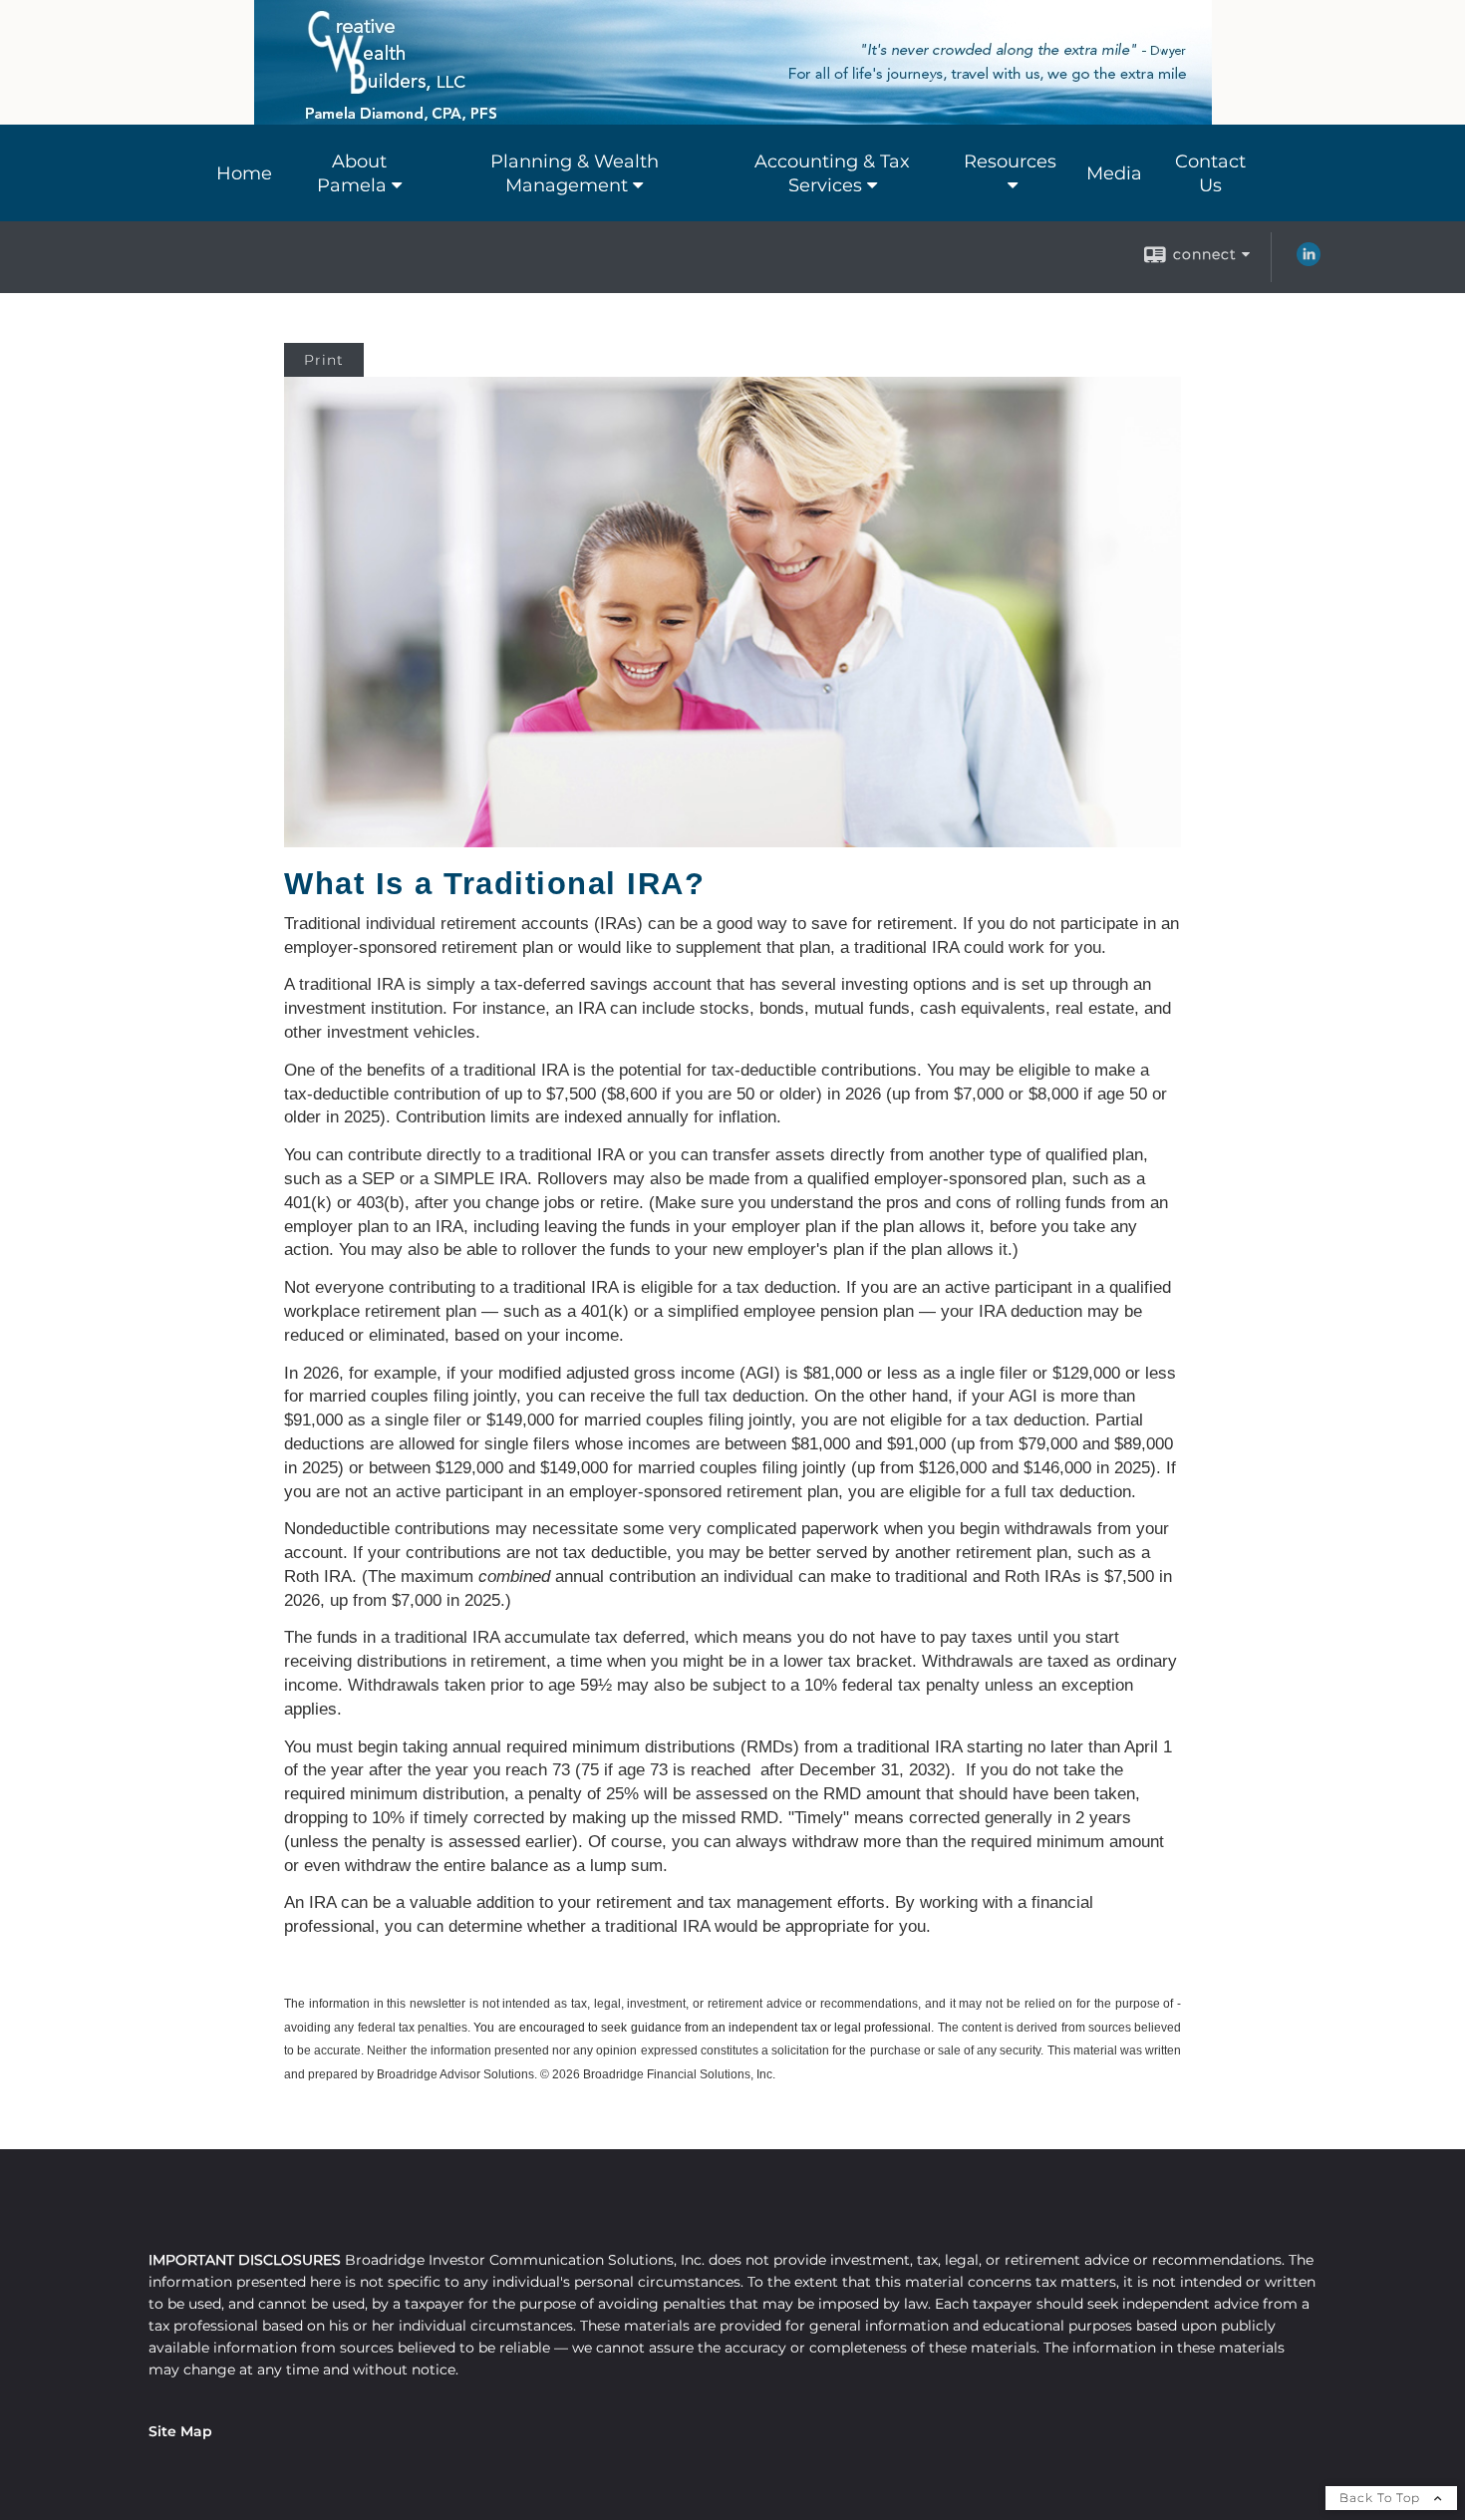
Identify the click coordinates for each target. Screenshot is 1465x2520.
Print (324, 360)
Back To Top (1382, 2498)
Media (1114, 173)
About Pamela (352, 173)
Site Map (180, 2431)
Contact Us (1210, 173)
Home (244, 173)
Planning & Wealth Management (575, 173)
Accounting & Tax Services (832, 173)
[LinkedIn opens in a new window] (1309, 261)
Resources (1010, 161)
